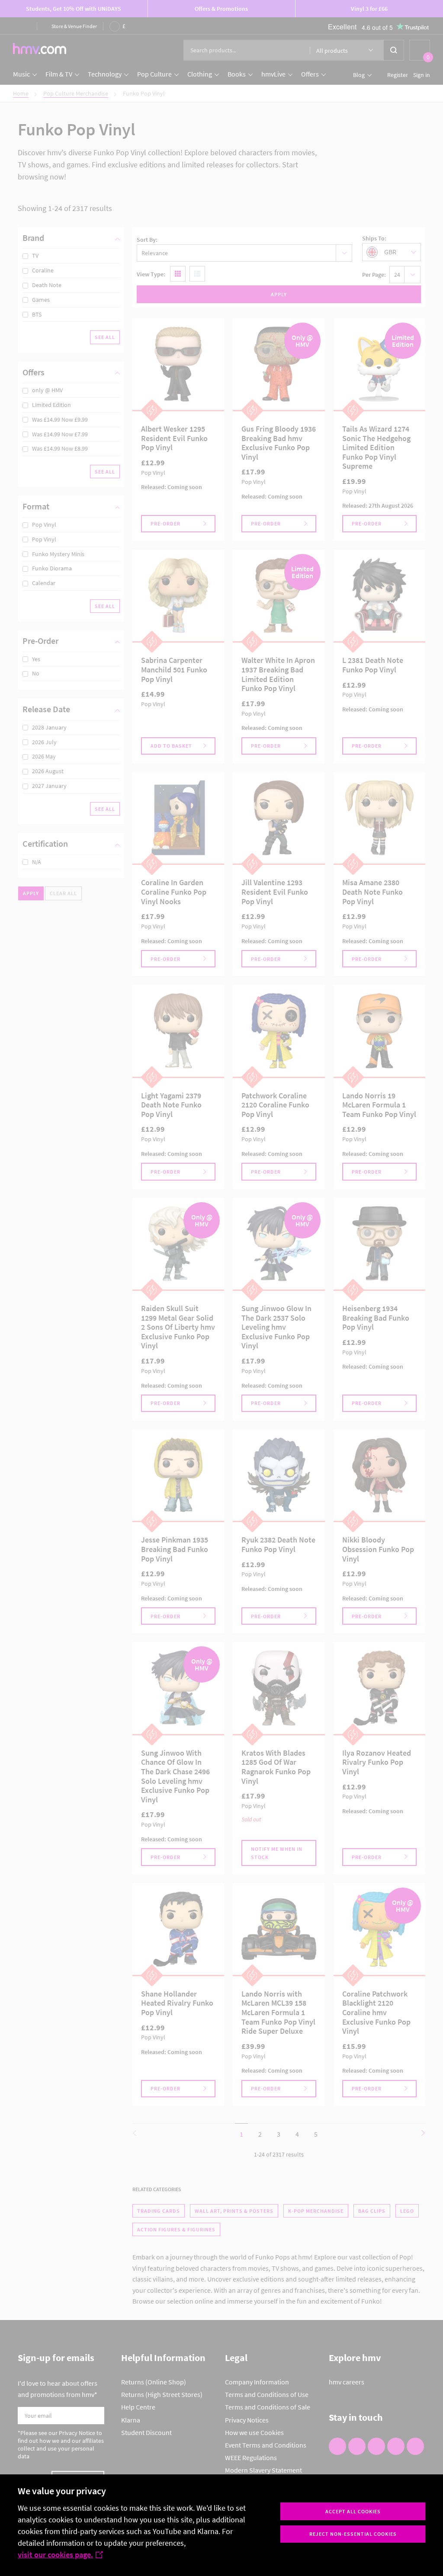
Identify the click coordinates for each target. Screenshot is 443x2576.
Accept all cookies (353, 2511)
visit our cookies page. (55, 2555)
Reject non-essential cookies (353, 2534)
